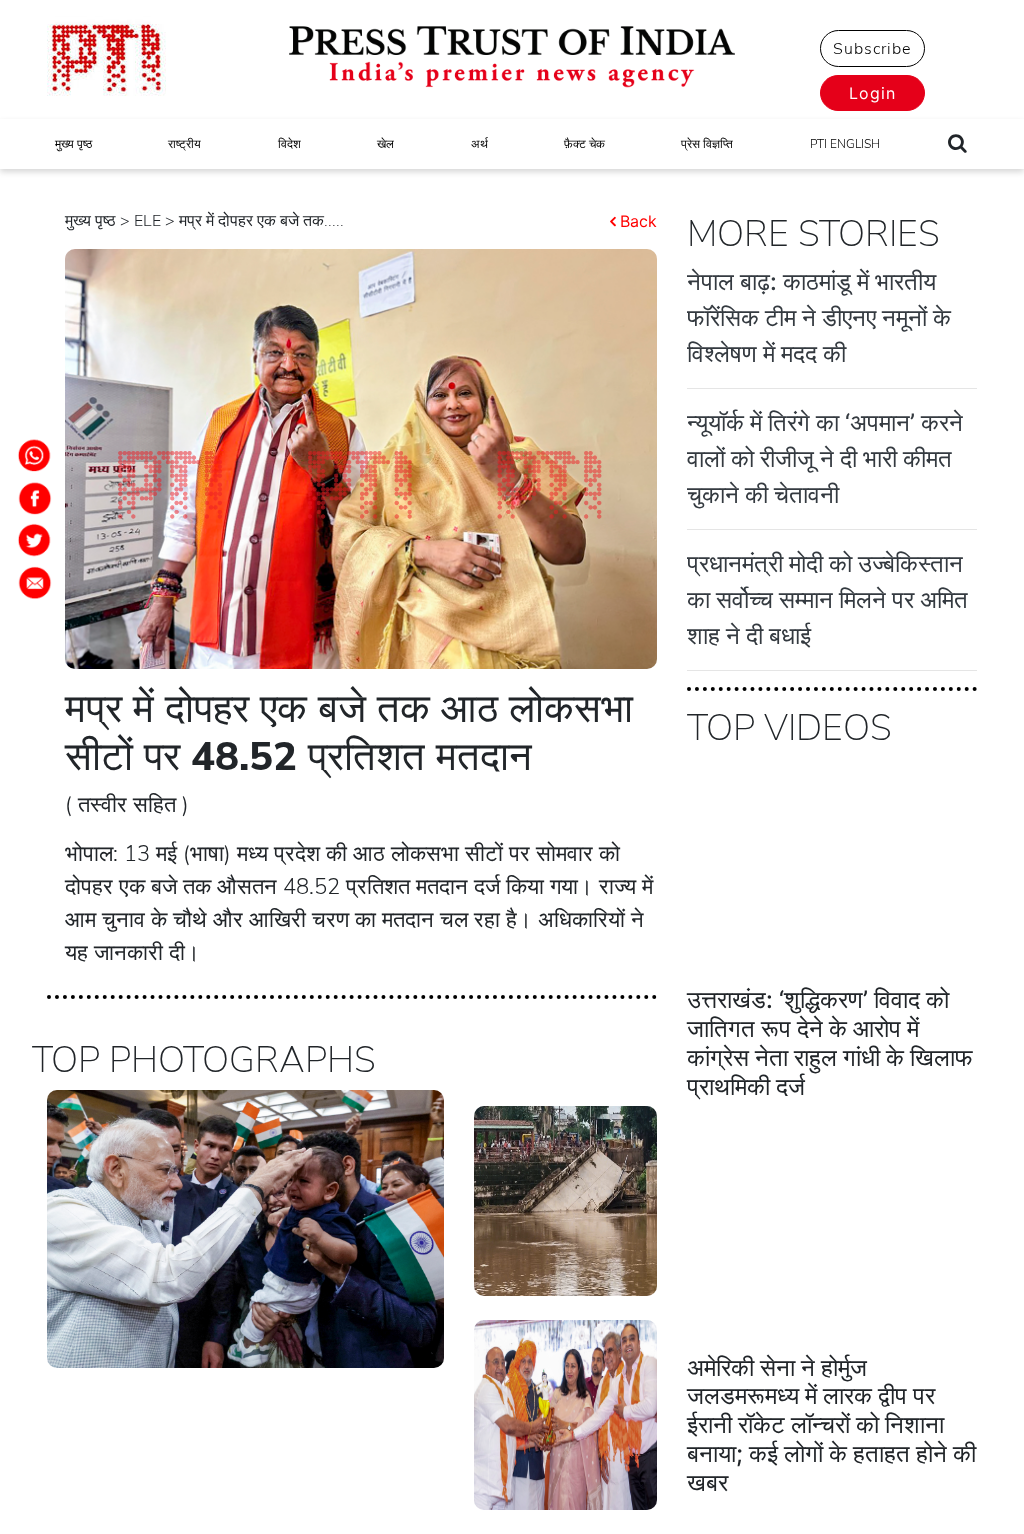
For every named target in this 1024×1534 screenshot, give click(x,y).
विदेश (289, 144)
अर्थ (479, 144)
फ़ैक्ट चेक (584, 144)
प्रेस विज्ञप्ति (707, 144)
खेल (385, 144)
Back (638, 221)
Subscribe (872, 49)
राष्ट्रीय (184, 144)
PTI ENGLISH (845, 144)
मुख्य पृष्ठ (73, 144)
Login (872, 93)
